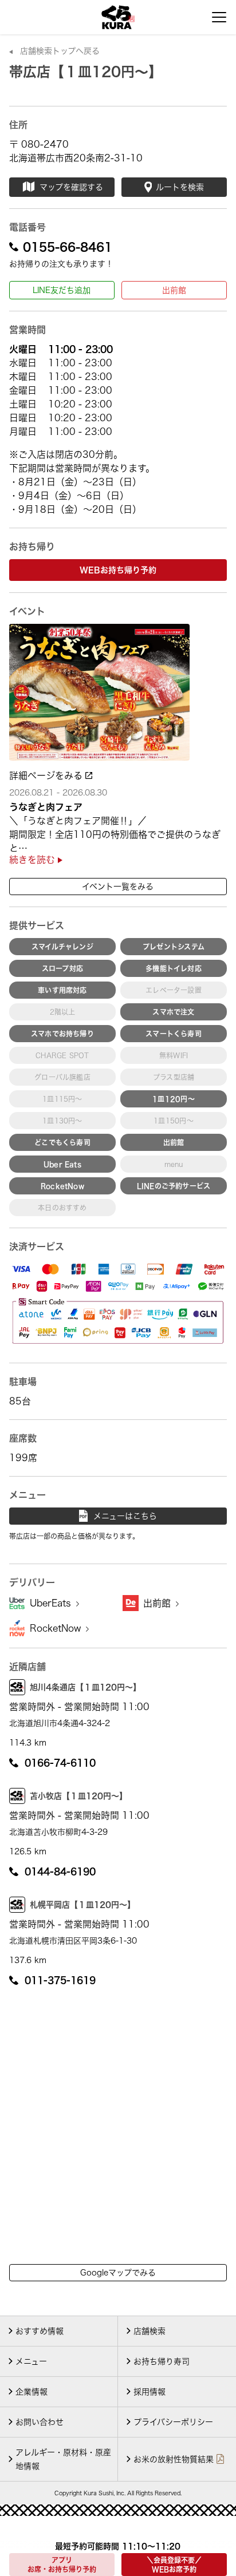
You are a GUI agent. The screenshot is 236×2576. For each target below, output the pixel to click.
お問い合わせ (40, 2422)
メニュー (31, 2361)
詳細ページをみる (47, 775)
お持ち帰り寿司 (162, 2361)
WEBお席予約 (174, 2565)
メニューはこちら (125, 1516)
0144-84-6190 (60, 1871)
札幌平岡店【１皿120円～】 (82, 1905)
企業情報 (32, 2392)
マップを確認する (71, 187)
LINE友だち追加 (62, 290)
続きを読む (34, 860)
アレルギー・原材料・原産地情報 (63, 2459)
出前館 (174, 290)
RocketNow (57, 1628)
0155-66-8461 (68, 247)
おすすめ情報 (40, 2331)
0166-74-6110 (60, 1763)
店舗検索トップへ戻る (60, 51)
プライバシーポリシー (173, 2422)
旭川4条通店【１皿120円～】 (85, 1687)
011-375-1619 (60, 1980)
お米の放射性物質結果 (174, 2459)
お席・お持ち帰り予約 (62, 2565)
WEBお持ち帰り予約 (118, 570)
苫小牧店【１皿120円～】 (78, 1796)
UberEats (52, 1603)
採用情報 (150, 2392)
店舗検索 (150, 2331)
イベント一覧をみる (118, 887)
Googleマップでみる (118, 2273)
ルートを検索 (180, 187)
